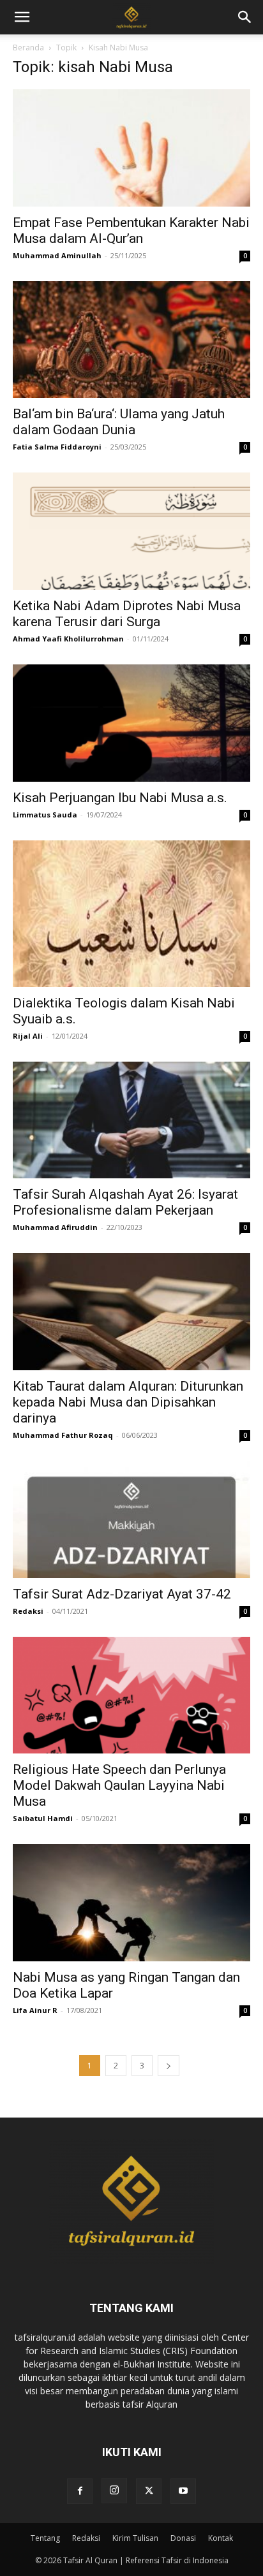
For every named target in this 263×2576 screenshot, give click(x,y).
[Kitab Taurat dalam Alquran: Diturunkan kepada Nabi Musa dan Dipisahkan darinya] (131, 1312)
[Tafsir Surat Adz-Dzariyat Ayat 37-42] (131, 1519)
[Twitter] (149, 2491)
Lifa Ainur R (35, 2010)
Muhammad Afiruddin (55, 1227)
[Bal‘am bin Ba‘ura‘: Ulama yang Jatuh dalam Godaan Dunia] (131, 340)
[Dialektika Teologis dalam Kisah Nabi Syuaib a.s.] (131, 914)
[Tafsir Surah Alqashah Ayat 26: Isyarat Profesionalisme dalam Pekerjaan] (131, 1120)
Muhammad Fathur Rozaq (63, 1435)
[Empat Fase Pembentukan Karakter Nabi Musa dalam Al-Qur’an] (131, 148)
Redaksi (28, 1611)
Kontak (221, 2538)
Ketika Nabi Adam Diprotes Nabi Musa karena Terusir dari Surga (127, 614)
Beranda (28, 48)
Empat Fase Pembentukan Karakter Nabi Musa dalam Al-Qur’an (131, 231)
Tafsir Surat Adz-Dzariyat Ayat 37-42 (122, 1594)
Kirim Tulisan (135, 2538)
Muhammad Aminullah (57, 255)
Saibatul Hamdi (43, 1818)
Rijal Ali (28, 1036)
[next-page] (169, 2066)
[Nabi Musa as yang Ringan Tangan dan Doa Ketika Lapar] (131, 1903)
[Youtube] (183, 2491)
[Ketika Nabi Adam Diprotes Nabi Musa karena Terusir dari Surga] (131, 531)
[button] (245, 17)
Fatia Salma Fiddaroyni (57, 447)
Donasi (183, 2538)
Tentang (45, 2538)
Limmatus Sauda (45, 815)
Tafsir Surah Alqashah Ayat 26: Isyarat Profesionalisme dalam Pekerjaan (125, 1202)
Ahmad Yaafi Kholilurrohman (68, 639)
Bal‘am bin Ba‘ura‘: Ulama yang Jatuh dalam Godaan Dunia (119, 422)
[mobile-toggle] (22, 17)
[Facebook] (80, 2491)
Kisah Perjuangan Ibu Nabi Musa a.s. (120, 798)
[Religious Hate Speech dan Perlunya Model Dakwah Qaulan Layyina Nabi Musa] (131, 1695)
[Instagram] (114, 2491)
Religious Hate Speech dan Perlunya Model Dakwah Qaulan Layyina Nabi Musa (119, 1785)
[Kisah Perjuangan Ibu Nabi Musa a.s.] (131, 723)
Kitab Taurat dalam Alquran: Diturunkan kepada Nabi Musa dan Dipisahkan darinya (128, 1402)
